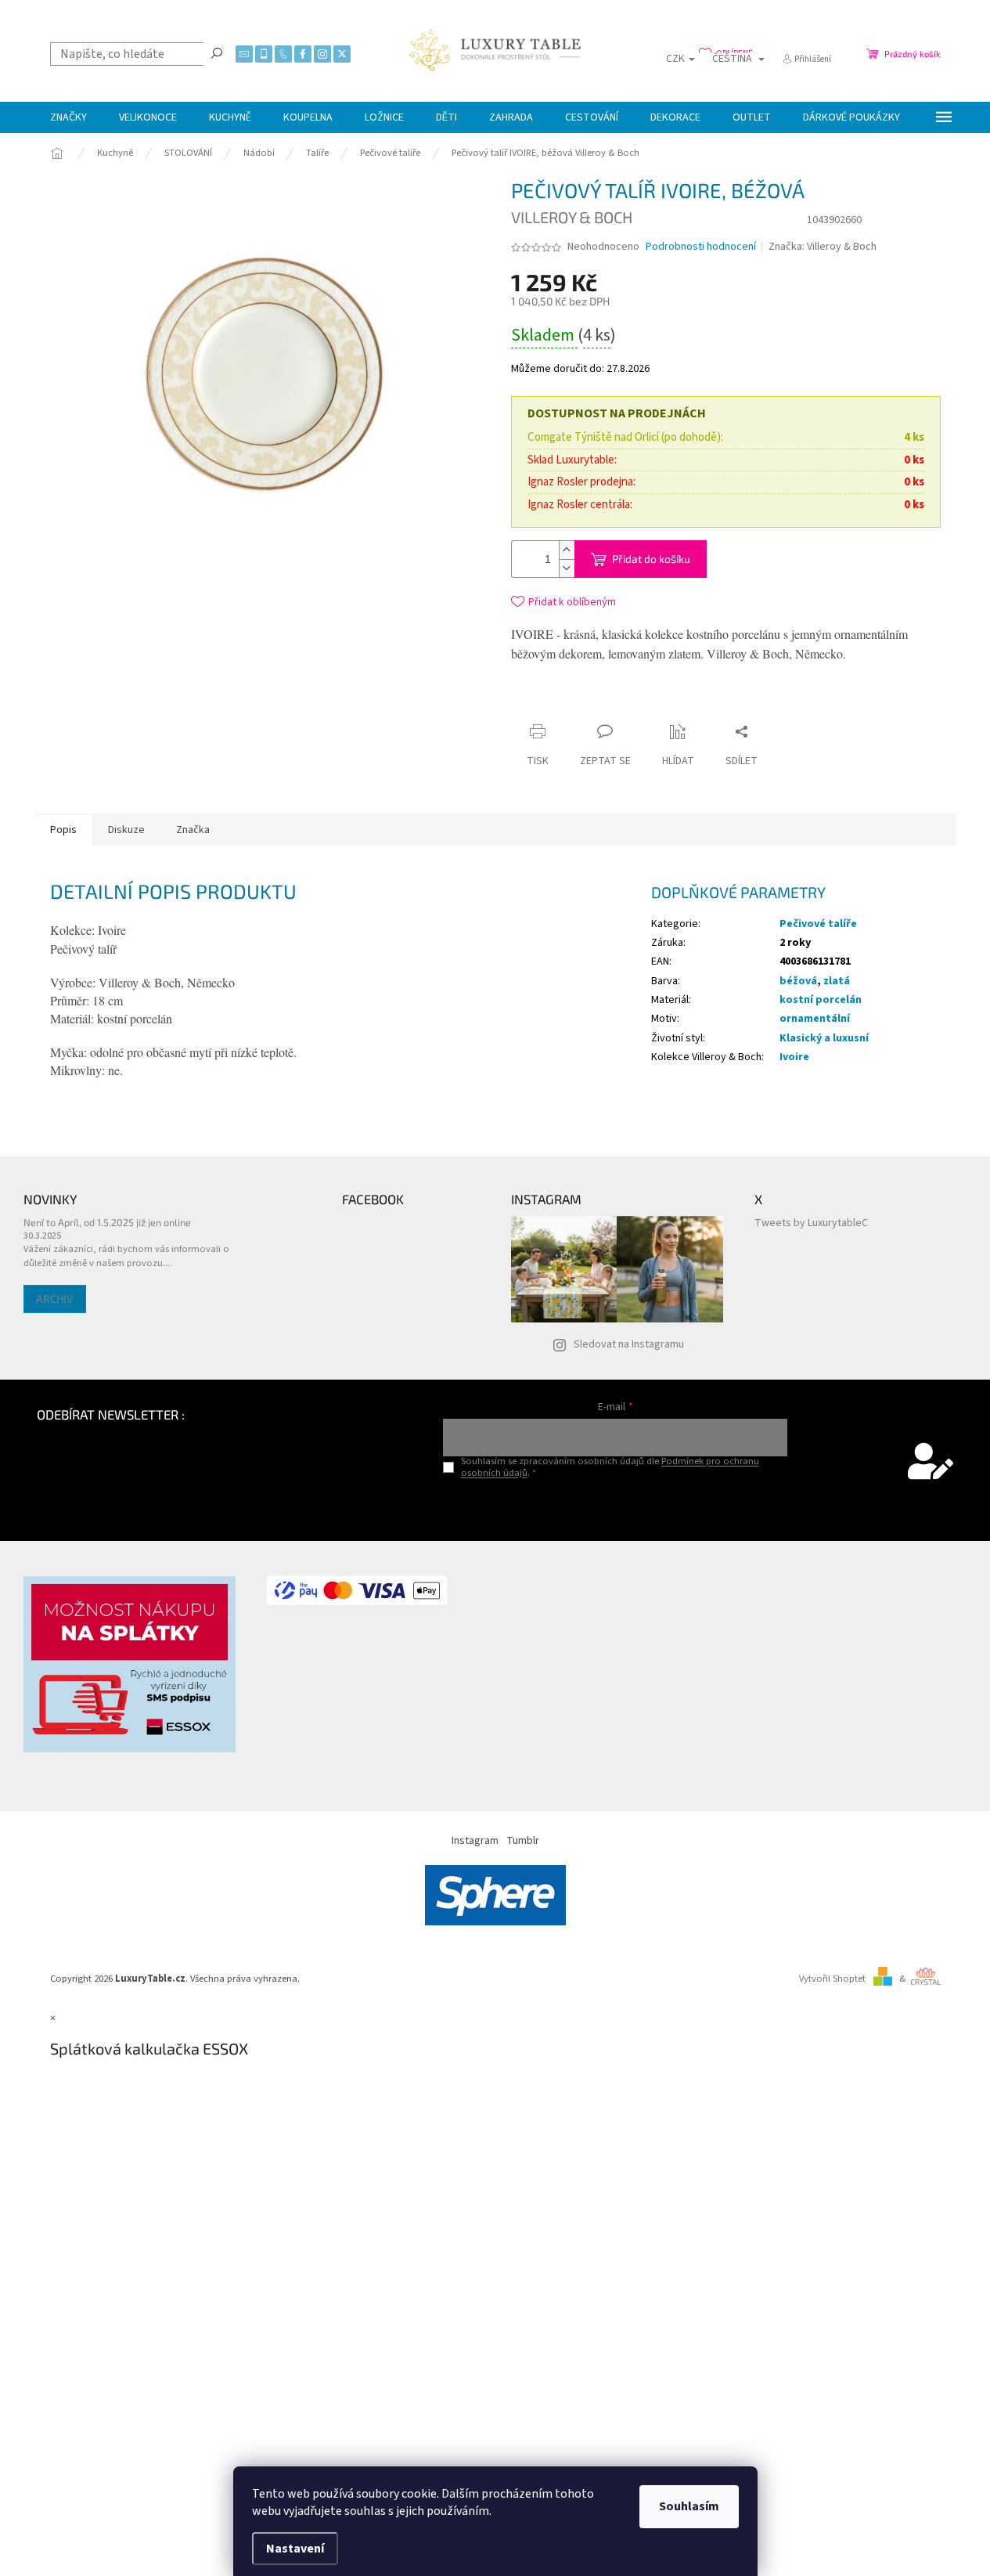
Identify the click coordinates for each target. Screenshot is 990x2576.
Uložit (604, 705)
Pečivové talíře (818, 924)
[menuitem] (68, 117)
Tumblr (523, 1841)
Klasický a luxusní (824, 1038)
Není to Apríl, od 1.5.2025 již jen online (107, 1222)
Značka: (823, 247)
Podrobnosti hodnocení (701, 247)
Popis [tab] (63, 830)
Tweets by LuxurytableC (811, 1223)
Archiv (55, 1299)
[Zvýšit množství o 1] (567, 550)
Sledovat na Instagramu (629, 1344)
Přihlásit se (616, 1505)
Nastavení (295, 2549)
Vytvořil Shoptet (832, 1979)
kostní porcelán (821, 1000)
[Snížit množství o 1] (567, 568)
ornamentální (815, 1019)
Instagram (475, 1841)
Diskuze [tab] (126, 830)
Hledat (217, 52)
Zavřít (655, 701)
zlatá (837, 981)
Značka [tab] (193, 830)
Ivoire (794, 1057)
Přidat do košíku (651, 559)
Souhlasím (689, 2506)
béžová (798, 981)
